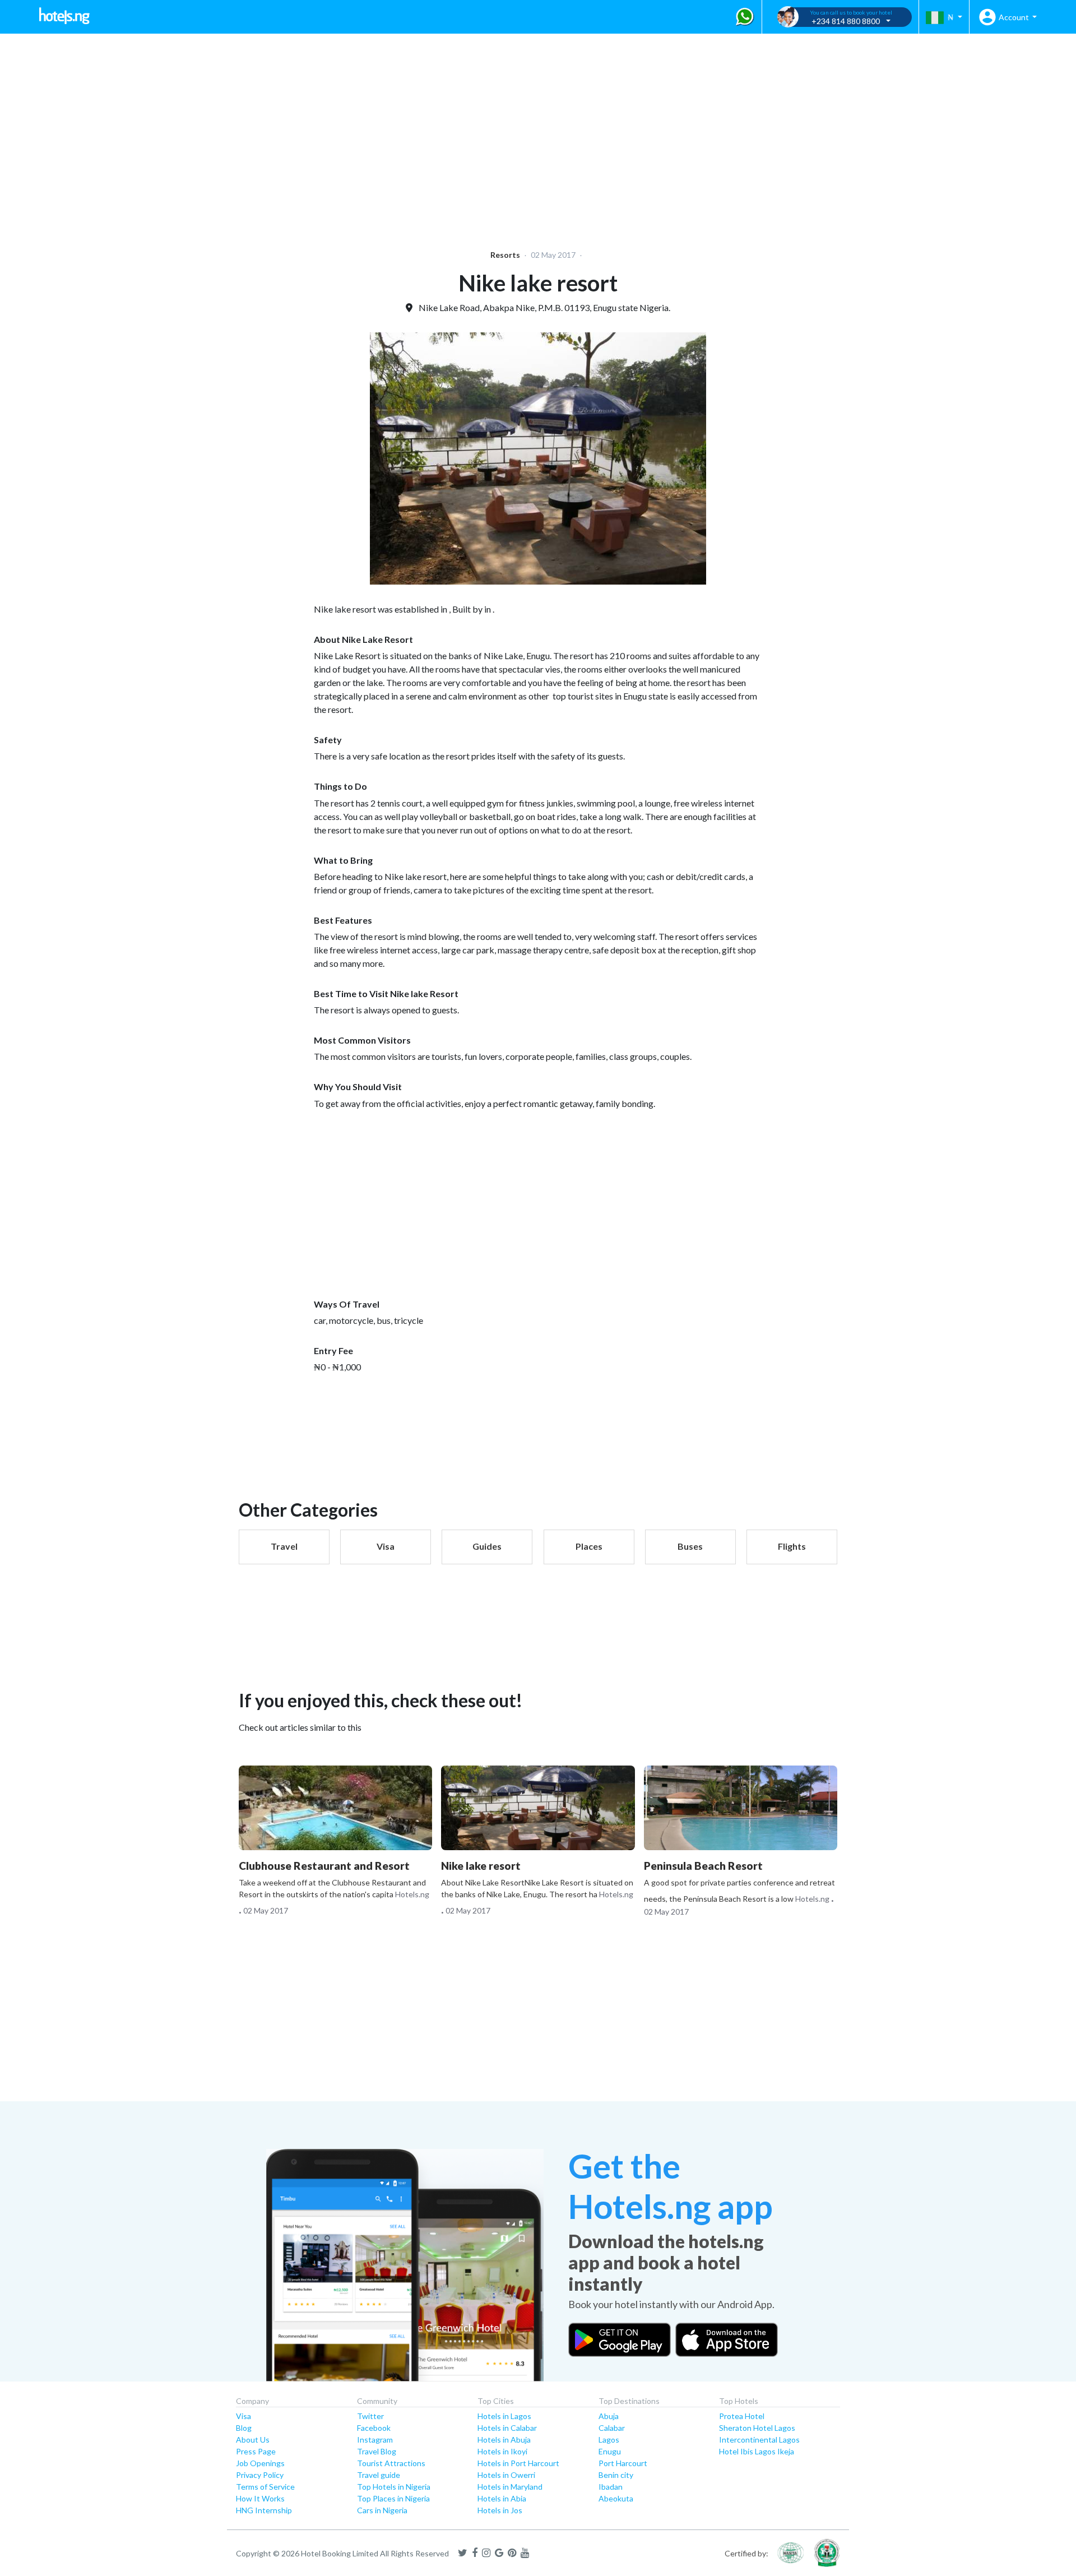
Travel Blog (377, 2451)
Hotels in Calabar (507, 2428)
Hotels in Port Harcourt (518, 2463)
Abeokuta (616, 2498)
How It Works (260, 2498)
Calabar (612, 2428)
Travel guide (379, 2475)
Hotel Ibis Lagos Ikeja (757, 2451)
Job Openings (260, 2463)
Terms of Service (265, 2487)
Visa (244, 2416)
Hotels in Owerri (506, 2475)
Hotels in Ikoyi (502, 2451)
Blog (244, 2428)
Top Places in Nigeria (393, 2498)
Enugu (610, 2451)
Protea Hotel (742, 2416)
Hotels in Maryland (510, 2487)
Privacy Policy (260, 2475)
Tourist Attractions (391, 2463)
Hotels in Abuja (504, 2440)
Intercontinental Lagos (759, 2440)
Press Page (256, 2451)
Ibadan (611, 2487)
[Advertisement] (345, 135)
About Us (253, 2440)
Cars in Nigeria (382, 2510)
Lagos (609, 2440)
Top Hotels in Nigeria (394, 2487)
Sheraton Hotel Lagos (757, 2428)
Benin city (616, 2475)
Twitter (370, 2416)
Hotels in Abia (502, 2498)
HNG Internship (264, 2510)
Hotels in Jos (500, 2510)
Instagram (375, 2440)
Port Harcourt (623, 2463)
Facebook (374, 2428)
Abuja (609, 2416)
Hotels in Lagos (504, 2416)
